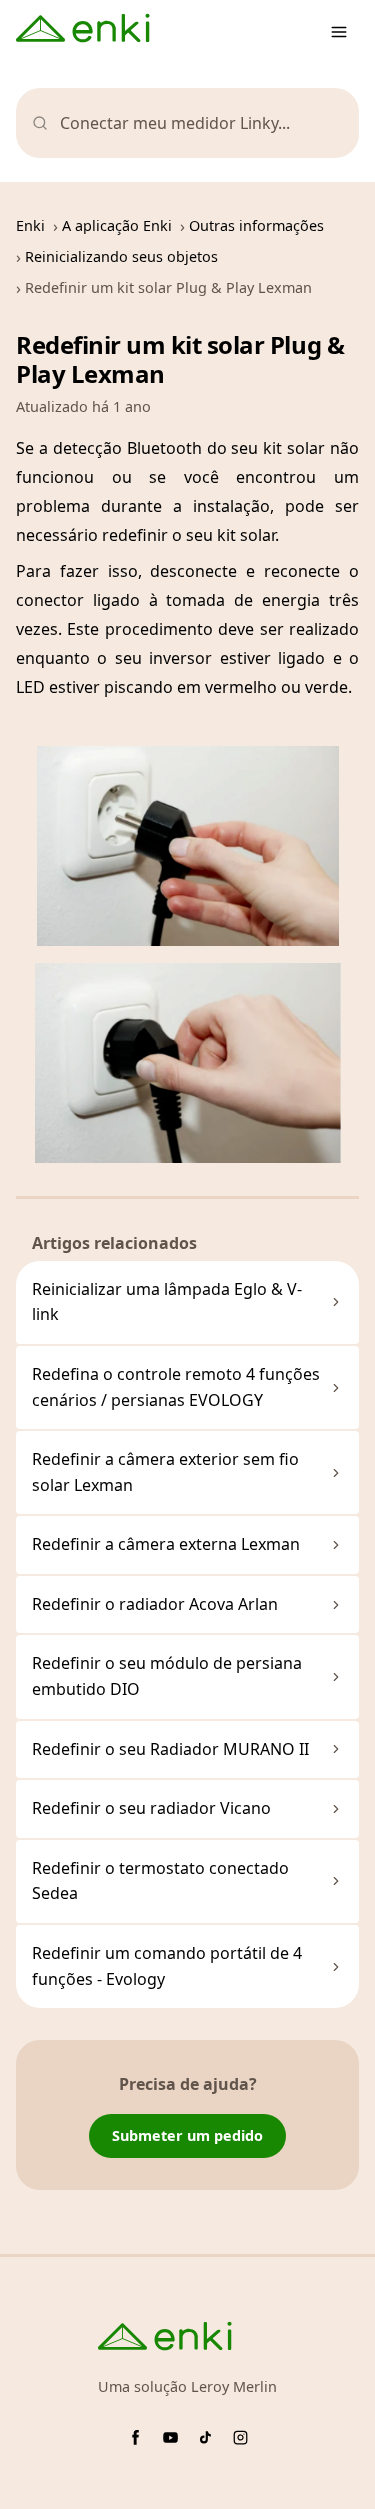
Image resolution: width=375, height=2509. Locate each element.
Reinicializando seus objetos (121, 256)
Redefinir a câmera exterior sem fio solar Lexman (165, 1472)
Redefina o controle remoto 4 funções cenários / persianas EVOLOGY (176, 1387)
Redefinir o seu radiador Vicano (151, 1808)
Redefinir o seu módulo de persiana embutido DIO (167, 1676)
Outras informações (256, 225)
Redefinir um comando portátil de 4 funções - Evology (167, 1966)
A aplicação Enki (117, 225)
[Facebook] (135, 2437)
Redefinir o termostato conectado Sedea (160, 1881)
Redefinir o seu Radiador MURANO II (170, 1749)
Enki (30, 225)
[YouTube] (170, 2437)
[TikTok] (205, 2437)
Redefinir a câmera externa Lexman (166, 1544)
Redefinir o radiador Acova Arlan (155, 1604)
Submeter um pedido (187, 2135)
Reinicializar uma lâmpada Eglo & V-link (167, 1302)
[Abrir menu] (339, 32)
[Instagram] (240, 2437)
